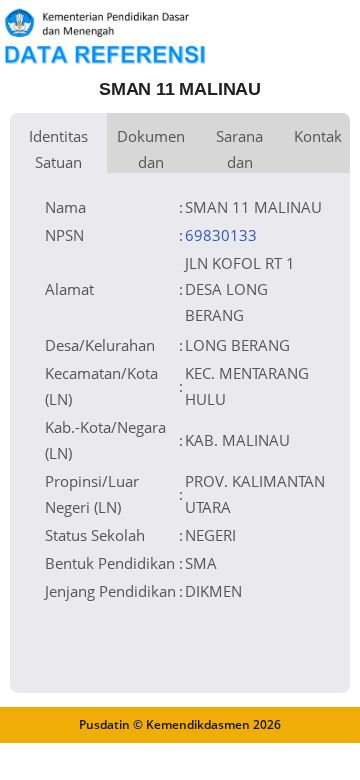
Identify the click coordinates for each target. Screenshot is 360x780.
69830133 (221, 235)
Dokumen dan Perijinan (151, 149)
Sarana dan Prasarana (239, 149)
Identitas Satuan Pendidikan (58, 149)
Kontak (318, 136)
